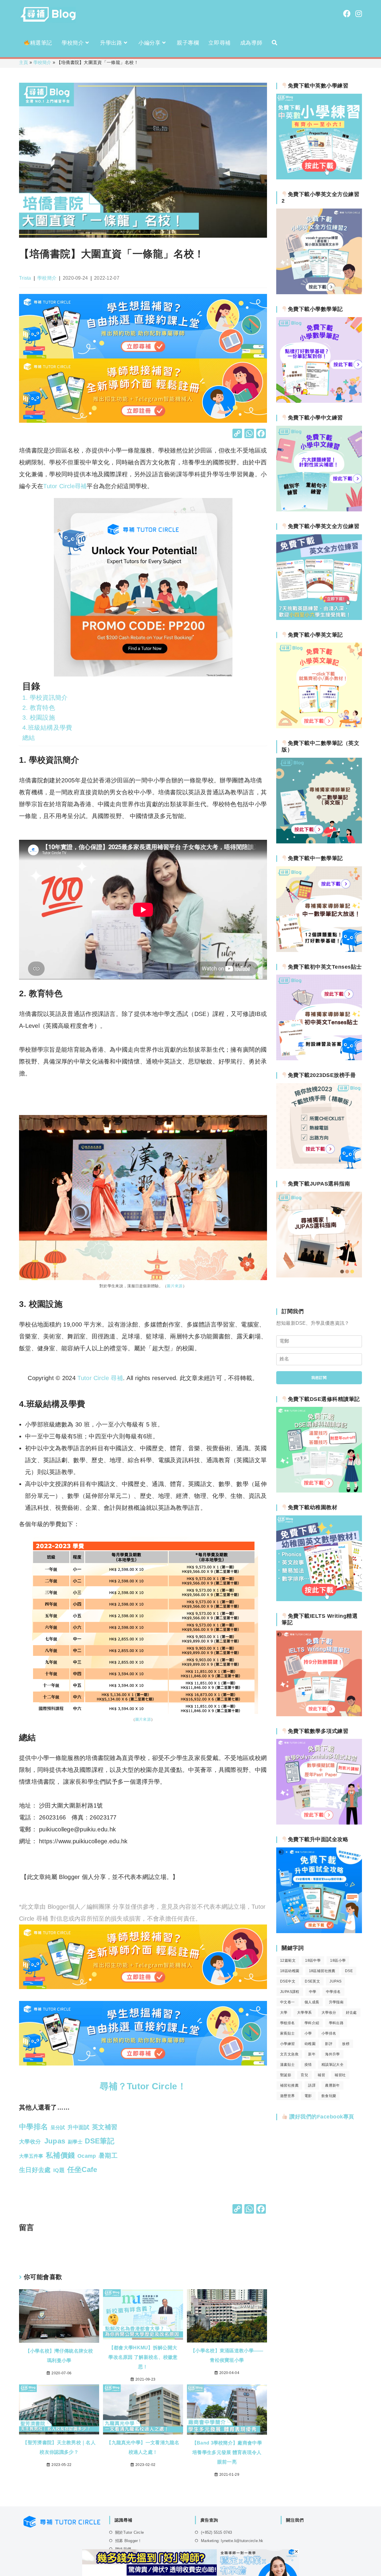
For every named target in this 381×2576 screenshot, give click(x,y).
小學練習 (288, 2044)
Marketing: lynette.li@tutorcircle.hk (232, 2541)
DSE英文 (312, 1981)
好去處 (351, 2013)
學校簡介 (42, 62)
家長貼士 (288, 2033)
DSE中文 (288, 1981)
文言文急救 (289, 2054)
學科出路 (336, 2023)
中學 (313, 1992)
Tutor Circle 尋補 (100, 1378)
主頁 (24, 62)
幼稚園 (310, 2044)
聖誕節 (286, 2075)
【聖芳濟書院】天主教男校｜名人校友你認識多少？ (59, 2447)
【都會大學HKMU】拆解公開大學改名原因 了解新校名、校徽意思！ (143, 2357)
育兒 (304, 2075)
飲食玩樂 (329, 2096)
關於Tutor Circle (129, 2532)
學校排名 (288, 2023)
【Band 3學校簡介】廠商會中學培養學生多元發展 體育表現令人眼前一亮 (227, 2452)
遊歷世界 (288, 2096)
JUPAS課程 (290, 1992)
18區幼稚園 (290, 1971)
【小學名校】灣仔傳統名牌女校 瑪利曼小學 (59, 2356)
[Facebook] (261, 434)
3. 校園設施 (39, 717)
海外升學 (332, 2054)
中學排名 (333, 1992)
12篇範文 (288, 1960)
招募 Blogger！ (128, 2541)
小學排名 (329, 2033)
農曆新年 (332, 2085)
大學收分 (329, 2013)
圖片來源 (175, 1286)
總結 (29, 738)
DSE (349, 1971)
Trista (25, 278)
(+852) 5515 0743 (216, 2532)
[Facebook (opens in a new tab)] (347, 14)
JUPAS (335, 1981)
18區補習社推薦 (322, 1971)
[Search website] (274, 43)
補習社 (340, 2075)
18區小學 (338, 1960)
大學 (284, 2013)
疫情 (308, 2065)
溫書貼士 (288, 2065)
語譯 (312, 2085)
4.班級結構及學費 (47, 728)
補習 (321, 2075)
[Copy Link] (237, 434)
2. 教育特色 (41, 708)
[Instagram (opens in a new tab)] (359, 14)
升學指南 (336, 2002)
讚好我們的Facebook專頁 (321, 2117)
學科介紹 (312, 2023)
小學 (308, 2033)
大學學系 (305, 2013)
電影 (308, 2096)
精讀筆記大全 (332, 2065)
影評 (329, 2044)
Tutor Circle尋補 (65, 486)
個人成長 (312, 2002)
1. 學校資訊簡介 (45, 697)
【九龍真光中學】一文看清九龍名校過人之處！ (143, 2447)
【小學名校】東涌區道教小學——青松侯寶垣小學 (227, 2355)
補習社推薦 (289, 2085)
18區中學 (313, 1960)
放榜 (346, 2044)
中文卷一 (288, 2002)
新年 (312, 2054)
